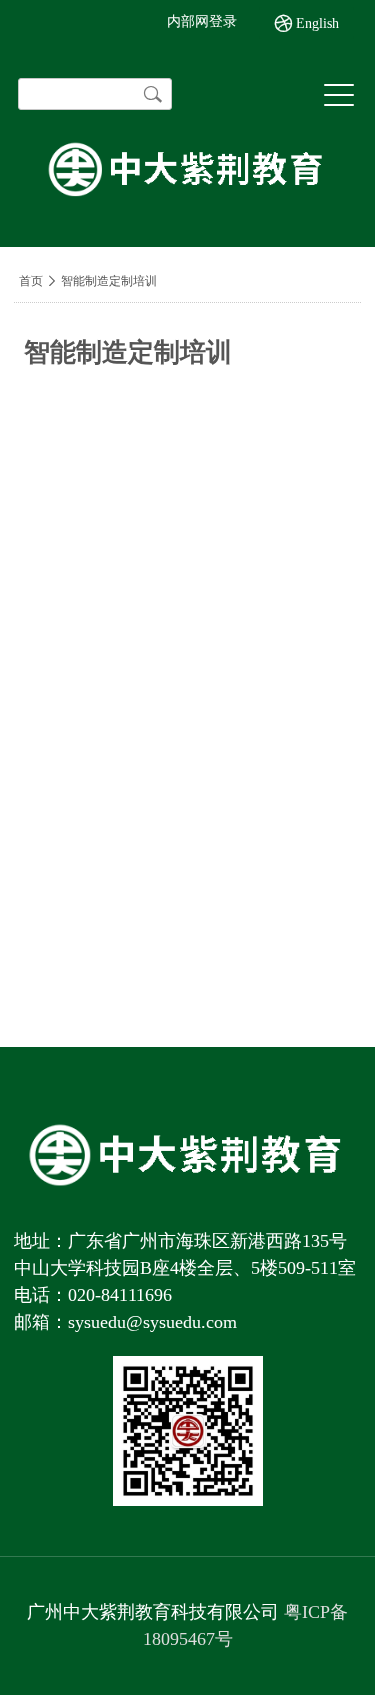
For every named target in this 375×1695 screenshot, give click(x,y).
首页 (31, 281)
